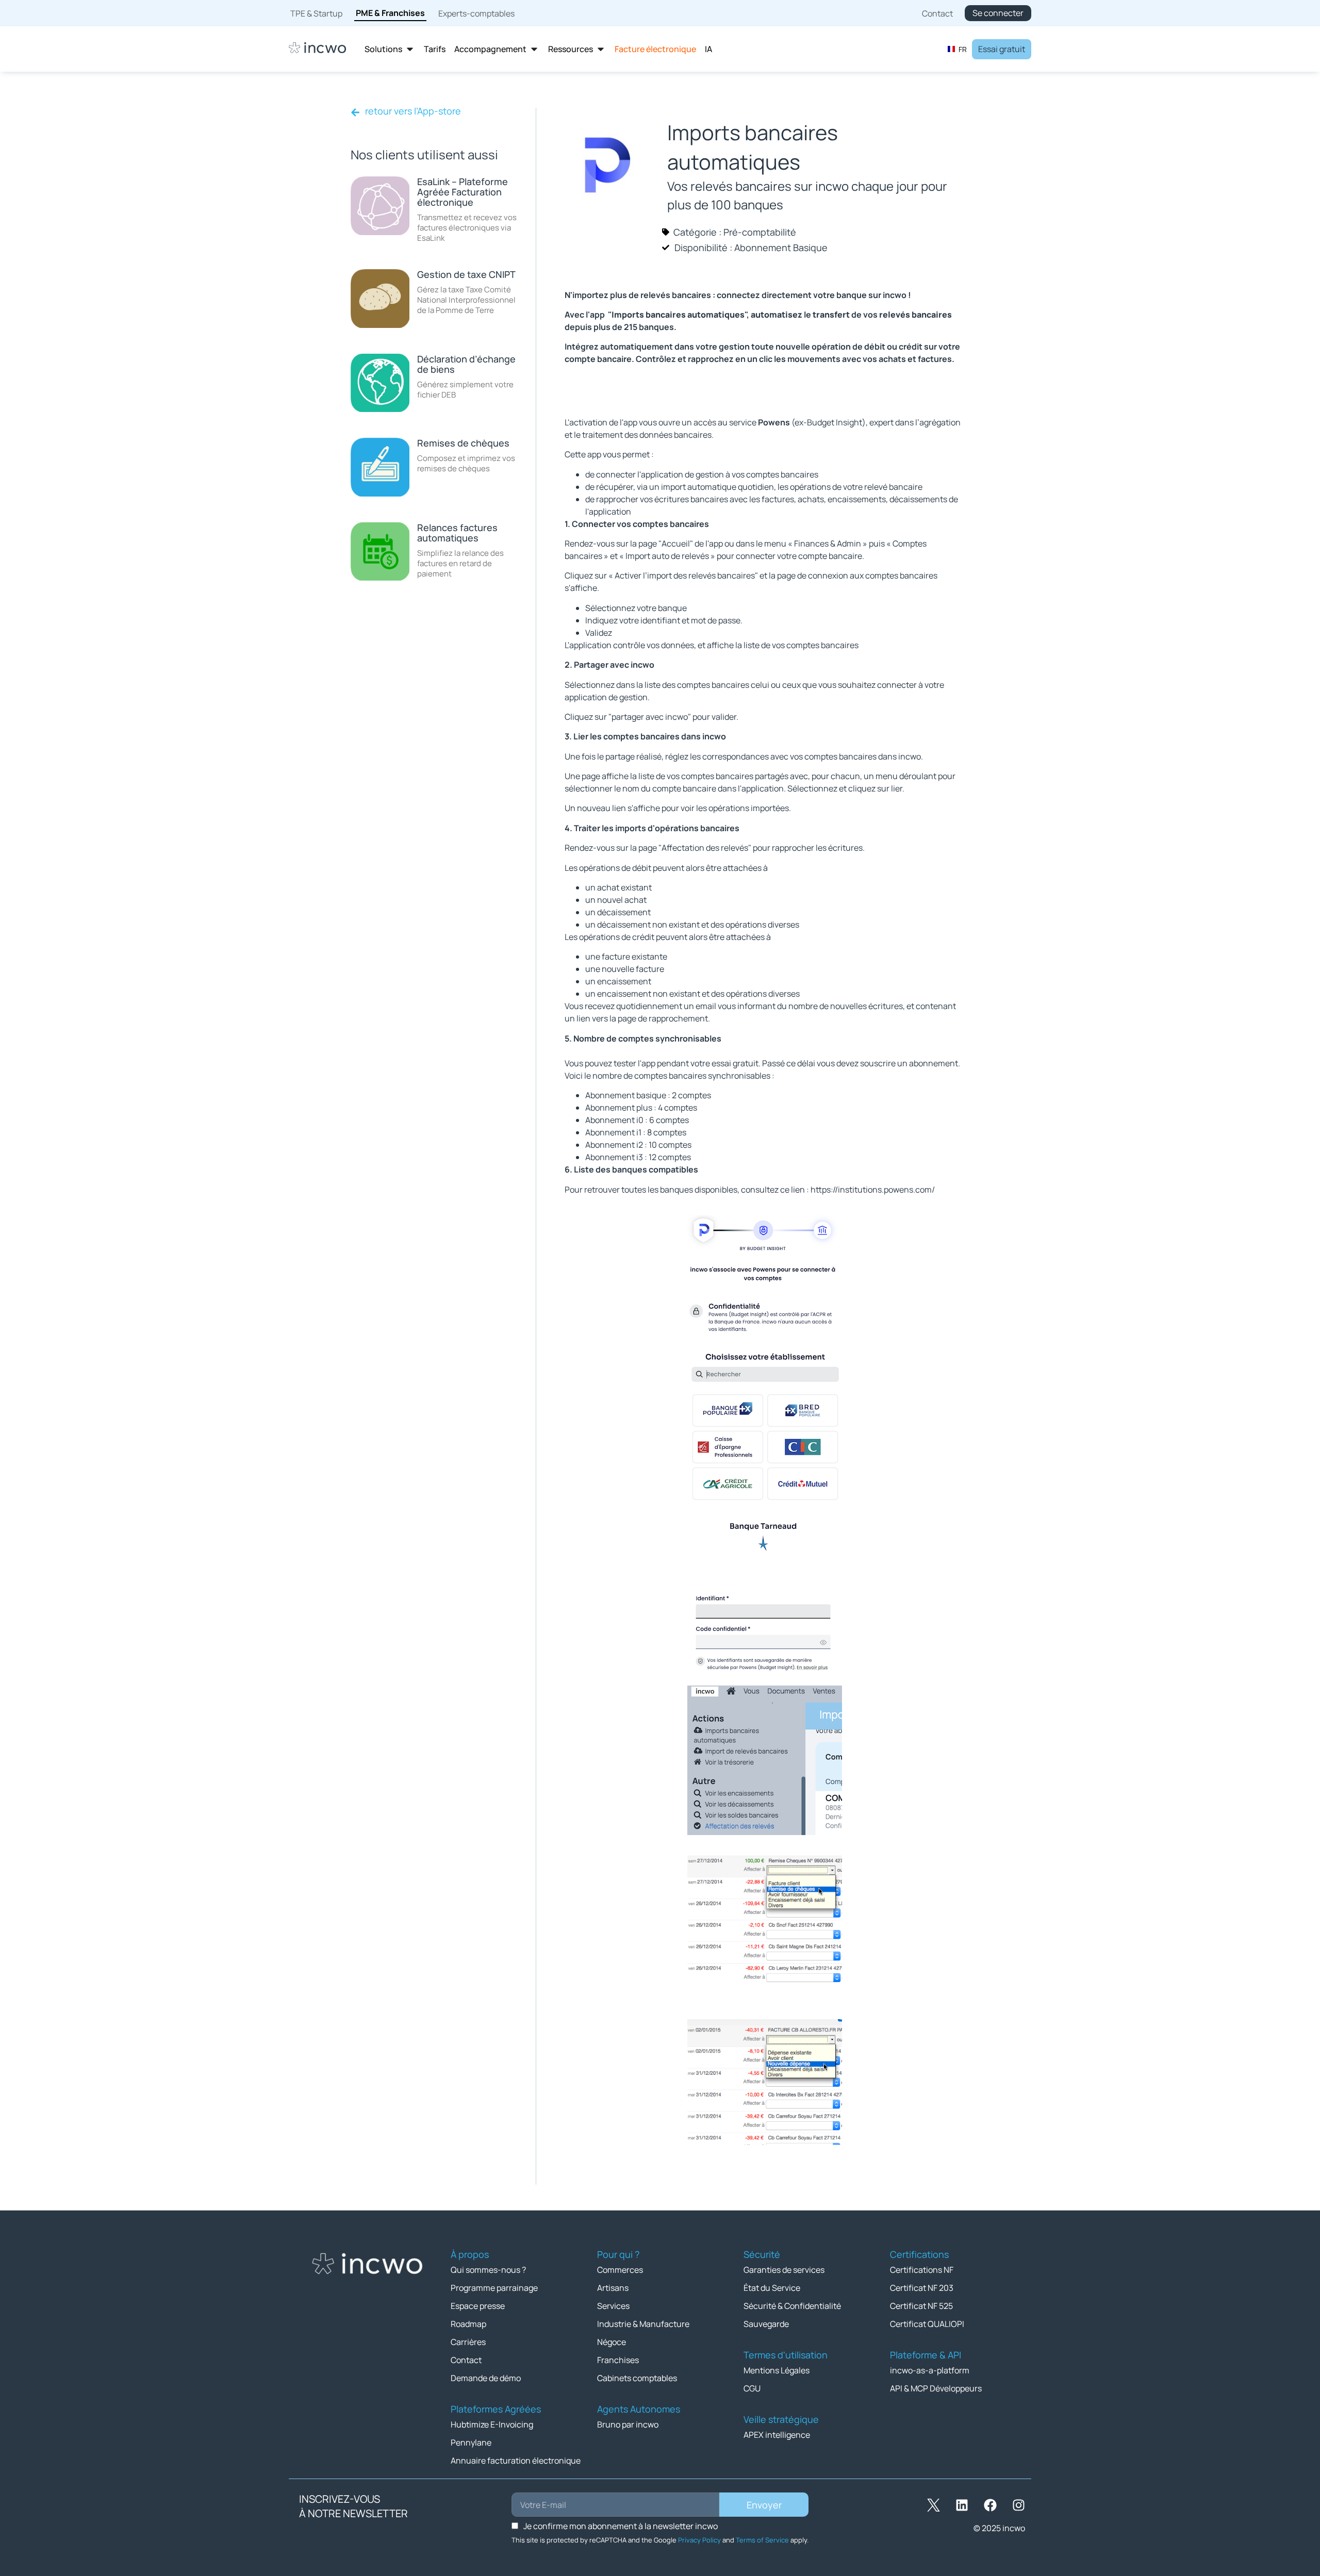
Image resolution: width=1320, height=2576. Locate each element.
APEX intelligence (777, 2435)
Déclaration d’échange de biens (466, 364)
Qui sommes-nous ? (488, 2270)
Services (613, 2306)
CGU (752, 2388)
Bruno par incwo (628, 2424)
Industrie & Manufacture (643, 2324)
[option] (957, 49)
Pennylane (471, 2442)
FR (963, 49)
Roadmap (468, 2324)
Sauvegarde (766, 2324)
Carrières (468, 2342)
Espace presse (478, 2306)
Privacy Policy (699, 2540)
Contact (466, 2360)
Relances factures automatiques (457, 533)
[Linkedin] (962, 2505)
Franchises (618, 2360)
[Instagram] (1018, 2505)
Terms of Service (762, 2540)
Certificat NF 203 (922, 2288)
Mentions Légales (777, 2370)
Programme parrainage (494, 2288)
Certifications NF (922, 2270)
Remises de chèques (463, 443)
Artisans (613, 2288)
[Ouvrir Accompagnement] (534, 49)
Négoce (612, 2342)
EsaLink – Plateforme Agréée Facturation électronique (463, 192)
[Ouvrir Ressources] (601, 49)
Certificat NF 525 (921, 2306)
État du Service (772, 2288)
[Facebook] (990, 2505)
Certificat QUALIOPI (927, 2324)
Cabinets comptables (637, 2378)
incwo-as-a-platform (930, 2370)
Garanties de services (784, 2270)
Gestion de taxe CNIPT (466, 274)
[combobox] (957, 49)
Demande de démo (486, 2378)
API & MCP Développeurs (936, 2388)
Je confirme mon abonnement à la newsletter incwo (621, 2526)
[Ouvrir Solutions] (410, 49)
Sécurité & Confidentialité (792, 2306)
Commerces (620, 2270)
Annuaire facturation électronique (516, 2461)
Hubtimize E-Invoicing (492, 2424)
